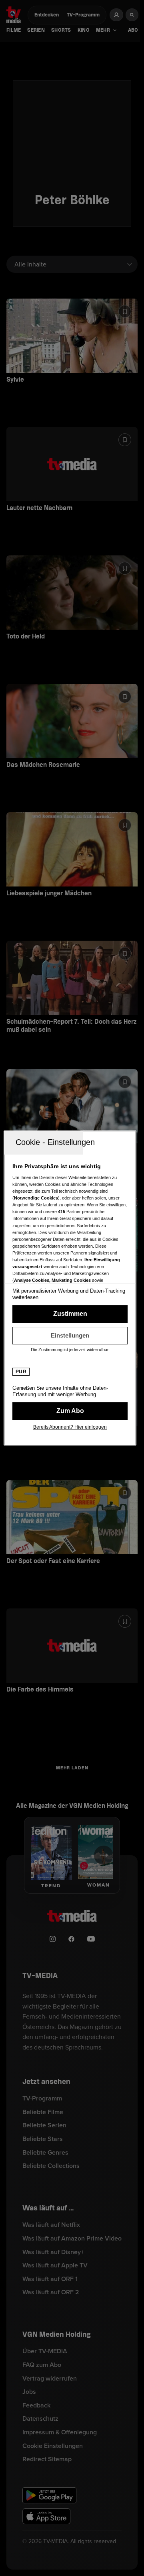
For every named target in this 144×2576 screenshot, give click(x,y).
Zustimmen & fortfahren (70, 1314)
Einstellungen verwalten (70, 1336)
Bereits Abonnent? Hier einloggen (70, 1427)
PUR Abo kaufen (70, 1411)
